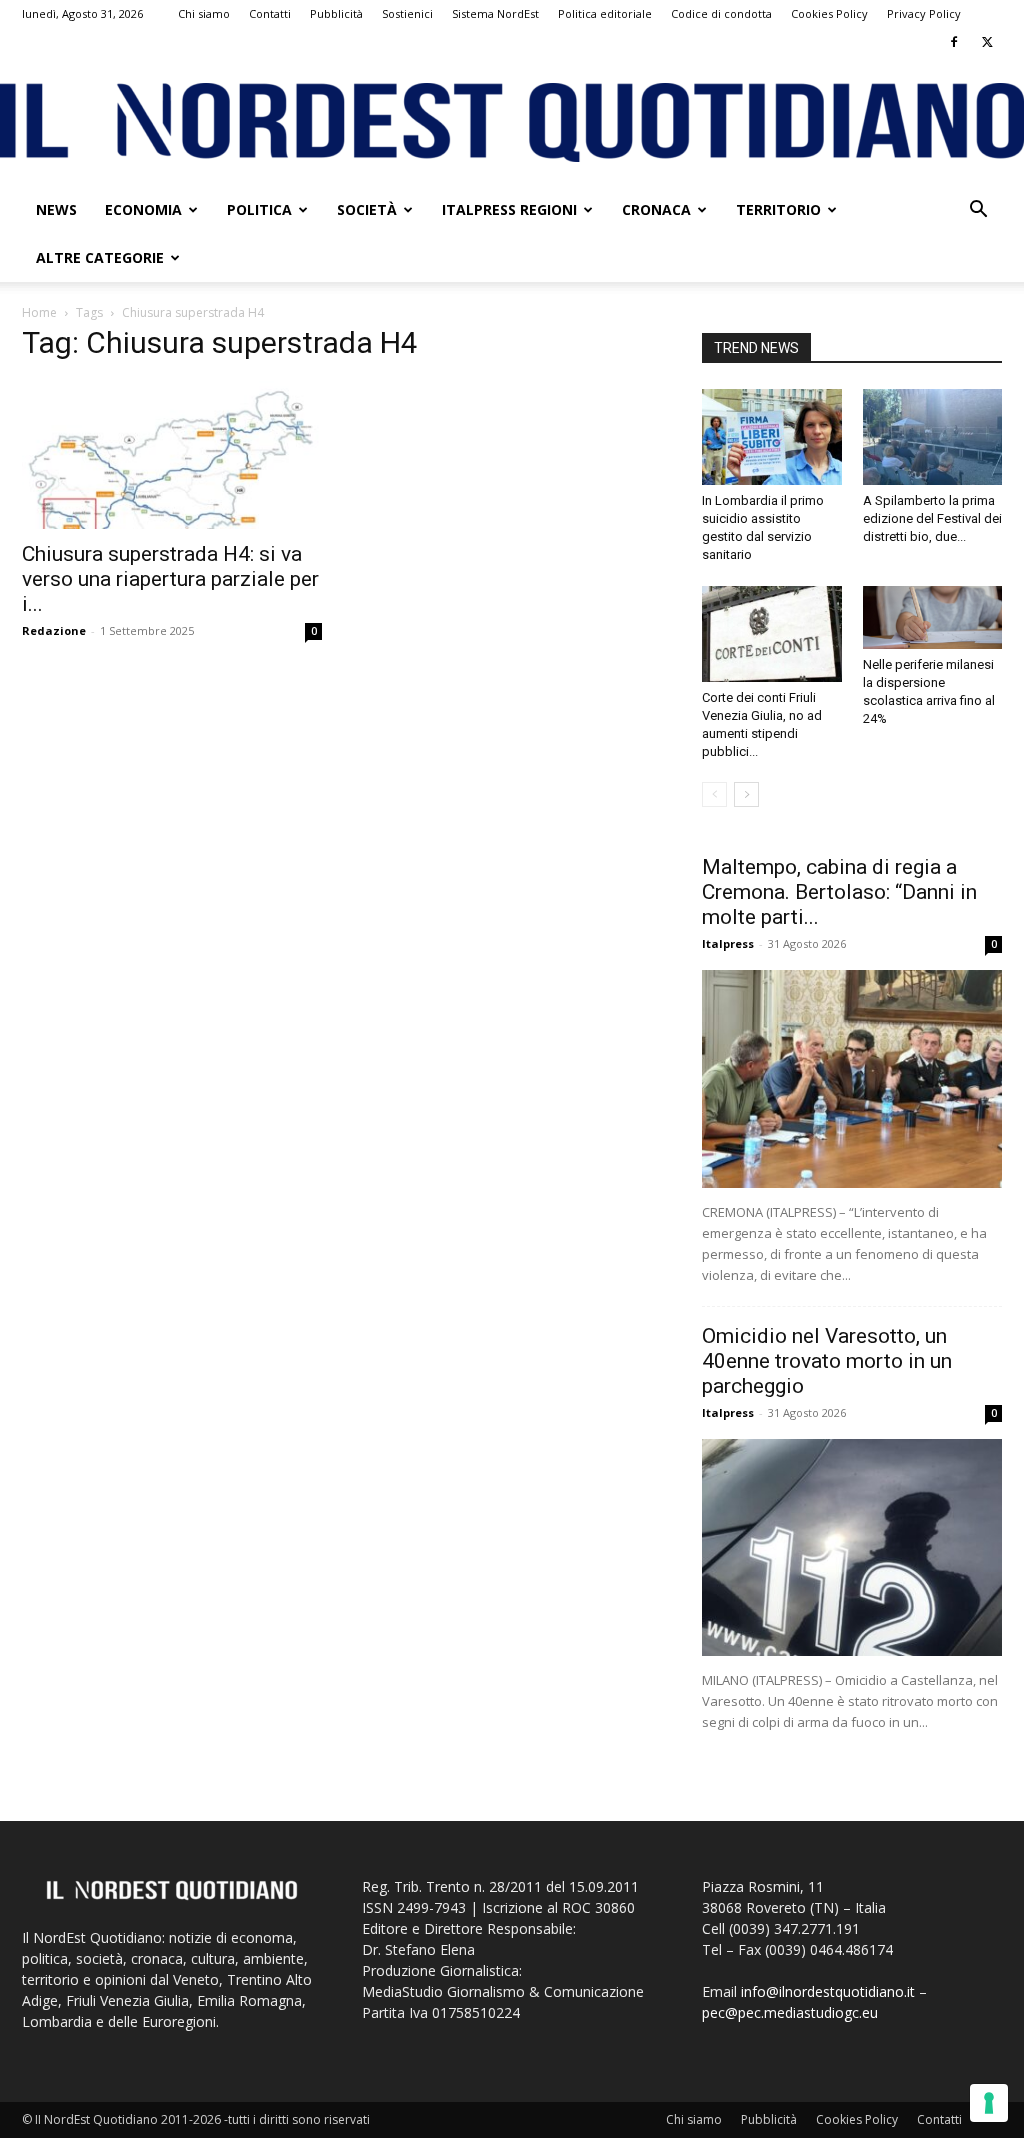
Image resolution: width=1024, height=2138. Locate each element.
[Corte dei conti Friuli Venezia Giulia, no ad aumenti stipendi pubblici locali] (772, 634)
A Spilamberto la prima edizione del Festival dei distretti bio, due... (932, 518)
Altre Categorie (100, 257)
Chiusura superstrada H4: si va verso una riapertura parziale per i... (170, 579)
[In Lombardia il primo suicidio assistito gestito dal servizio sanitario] (772, 437)
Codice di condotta (721, 13)
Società (367, 209)
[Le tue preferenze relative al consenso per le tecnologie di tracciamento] (989, 2103)
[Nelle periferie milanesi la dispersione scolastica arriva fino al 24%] (933, 617)
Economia (143, 209)
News (56, 209)
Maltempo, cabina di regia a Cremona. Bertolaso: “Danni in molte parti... (839, 892)
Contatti (270, 13)
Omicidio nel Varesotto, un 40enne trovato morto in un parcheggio (827, 1361)
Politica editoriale (605, 13)
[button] (978, 211)
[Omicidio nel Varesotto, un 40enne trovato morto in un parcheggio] (852, 1548)
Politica (259, 209)
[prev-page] (714, 794)
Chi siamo (204, 13)
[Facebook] (954, 42)
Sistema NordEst (495, 13)
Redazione (54, 630)
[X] (987, 42)
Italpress (728, 943)
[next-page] (746, 794)
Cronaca (656, 209)
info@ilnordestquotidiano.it (828, 1991)
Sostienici (407, 13)
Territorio (778, 209)
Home (39, 312)
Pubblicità (336, 13)
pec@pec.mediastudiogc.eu (790, 2012)
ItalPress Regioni (509, 209)
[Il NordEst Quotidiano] (512, 122)
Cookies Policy (829, 13)
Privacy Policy (924, 13)
